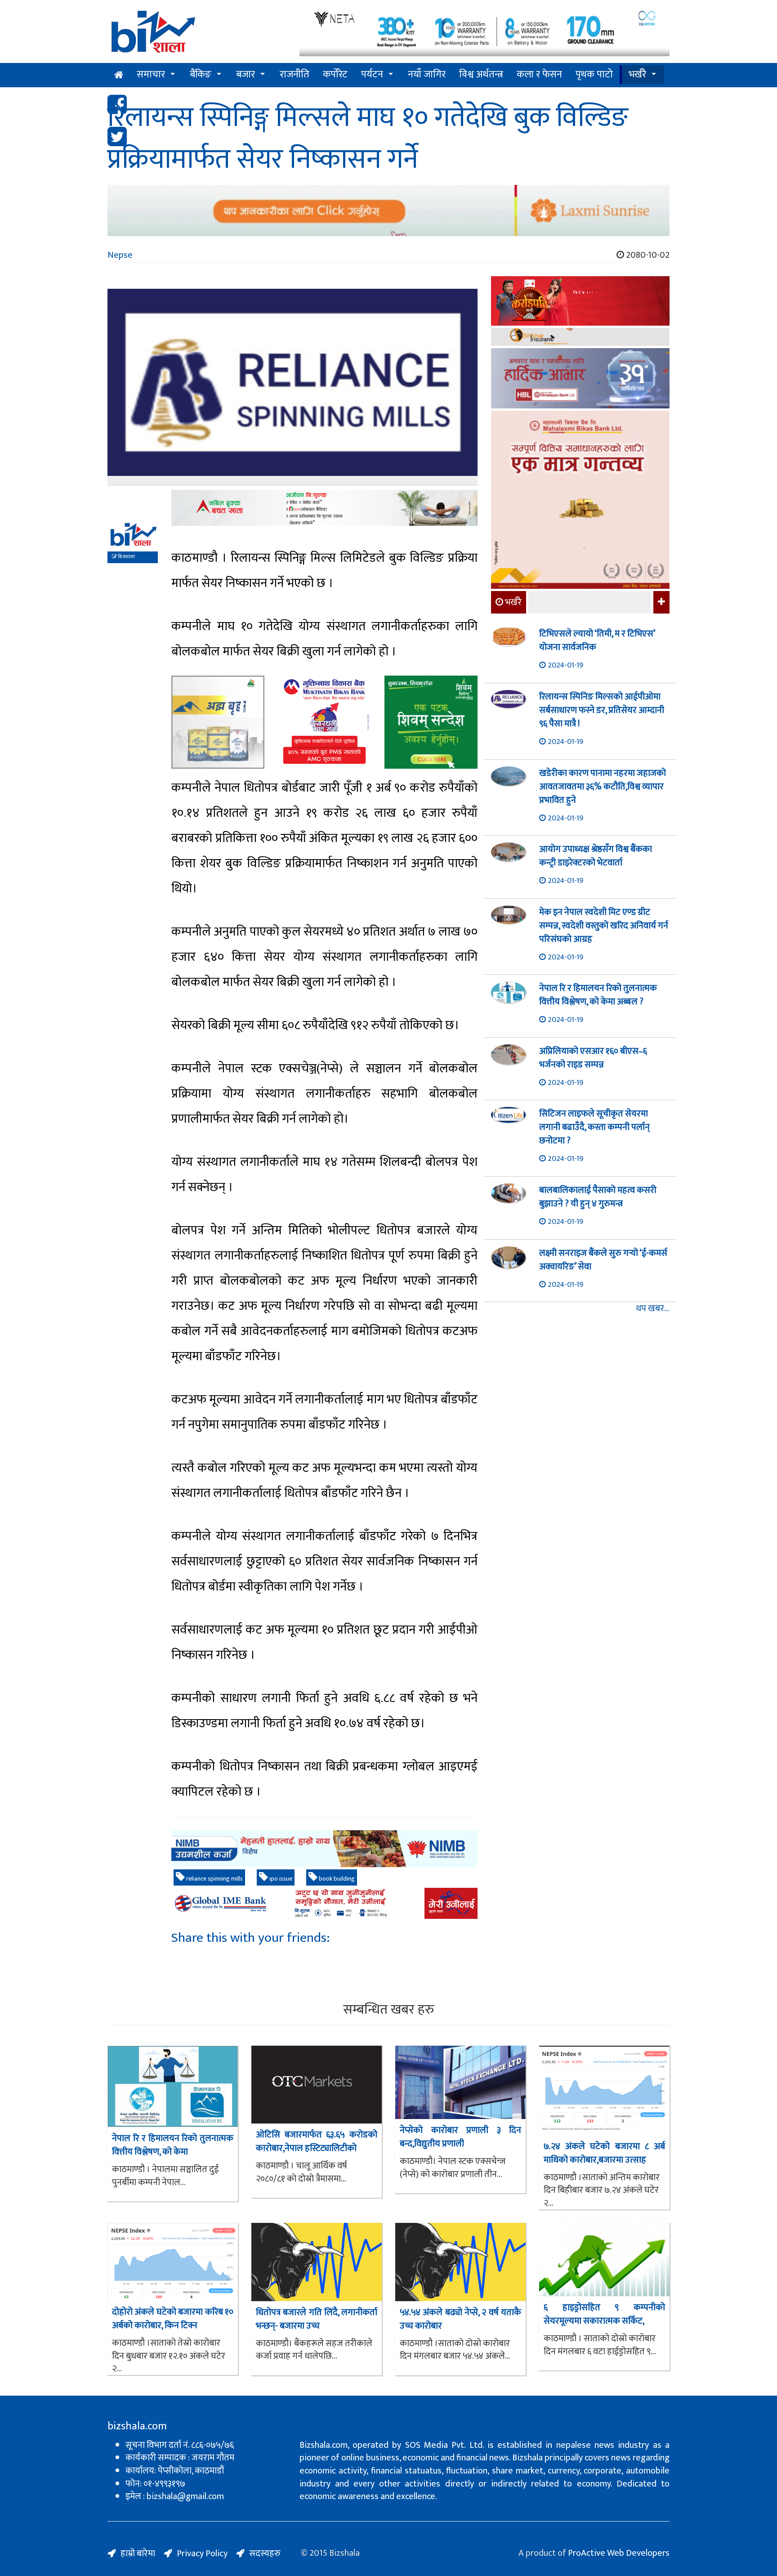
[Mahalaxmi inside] (580, 501)
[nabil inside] (324, 508)
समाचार (151, 74)
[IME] (580, 302)
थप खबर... (653, 1309)
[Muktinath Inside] (324, 722)
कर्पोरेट (335, 74)
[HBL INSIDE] (580, 379)
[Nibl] (324, 1849)
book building (336, 1879)
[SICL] (580, 338)
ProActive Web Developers (619, 2553)
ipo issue (280, 1879)
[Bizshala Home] (119, 75)
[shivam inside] (431, 722)
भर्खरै (637, 74)
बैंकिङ (201, 74)
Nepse (120, 255)
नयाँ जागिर (427, 74)
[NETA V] (485, 33)
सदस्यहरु (265, 2554)
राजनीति (295, 74)
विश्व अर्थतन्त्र (481, 74)
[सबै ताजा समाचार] (660, 602)
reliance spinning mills (214, 1879)
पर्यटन (372, 74)
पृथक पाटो (594, 74)
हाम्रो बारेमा (138, 2554)
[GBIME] (324, 1903)
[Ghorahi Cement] (218, 722)
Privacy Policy (202, 2554)
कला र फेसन (539, 74)
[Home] (197, 35)
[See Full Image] (292, 387)
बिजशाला (126, 557)
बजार (246, 74)
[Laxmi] (388, 211)
